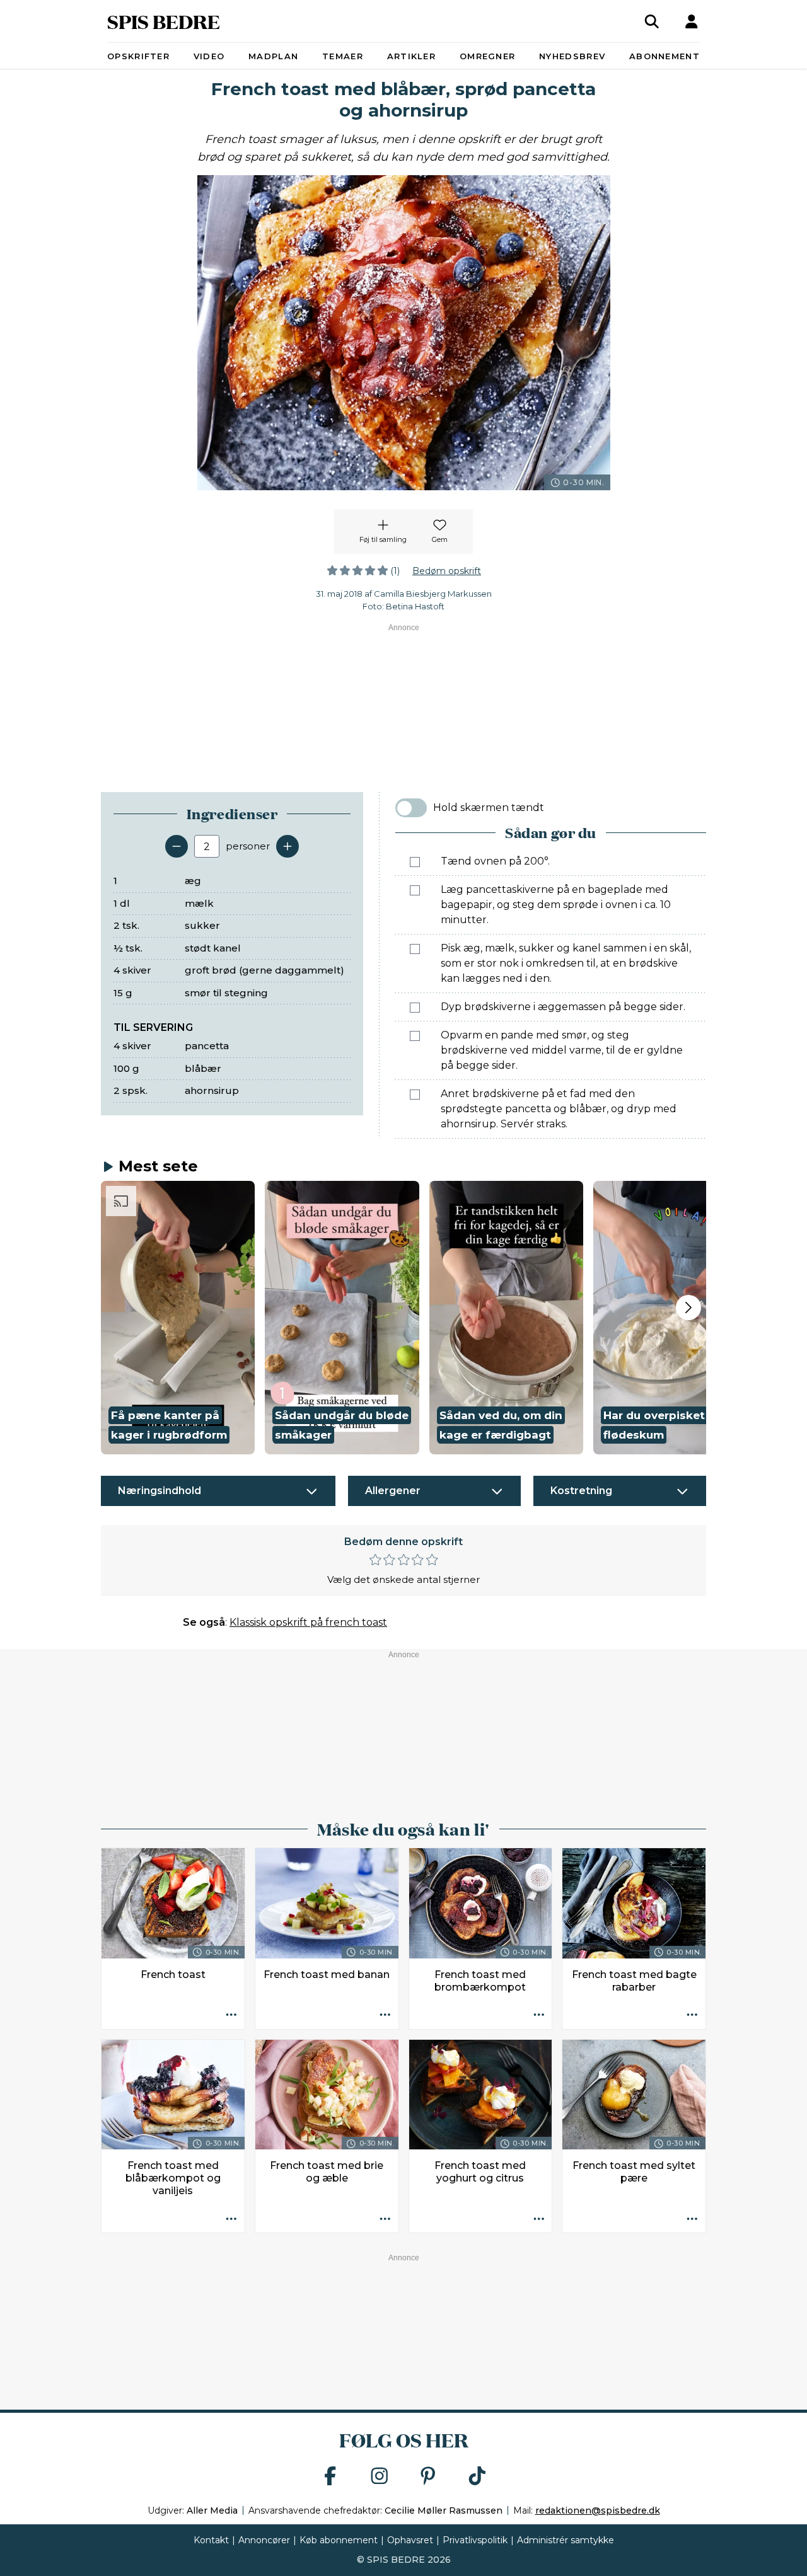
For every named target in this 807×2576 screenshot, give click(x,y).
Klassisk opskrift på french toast (308, 1622)
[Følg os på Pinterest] (428, 2477)
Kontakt (211, 2540)
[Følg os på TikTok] (477, 2477)
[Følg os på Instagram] (380, 2477)
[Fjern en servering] (177, 846)
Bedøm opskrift (447, 571)
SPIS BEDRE (164, 21)
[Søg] (652, 21)
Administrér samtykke (566, 2540)
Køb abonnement (339, 2540)
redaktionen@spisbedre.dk (598, 2510)
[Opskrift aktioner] (231, 2016)
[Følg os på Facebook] (330, 2477)
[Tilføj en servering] (287, 846)
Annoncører (264, 2540)
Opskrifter (138, 56)
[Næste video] (688, 1308)
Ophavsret (410, 2540)
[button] (178, 1318)
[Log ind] (692, 21)
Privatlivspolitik (475, 2540)
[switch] (411, 808)
